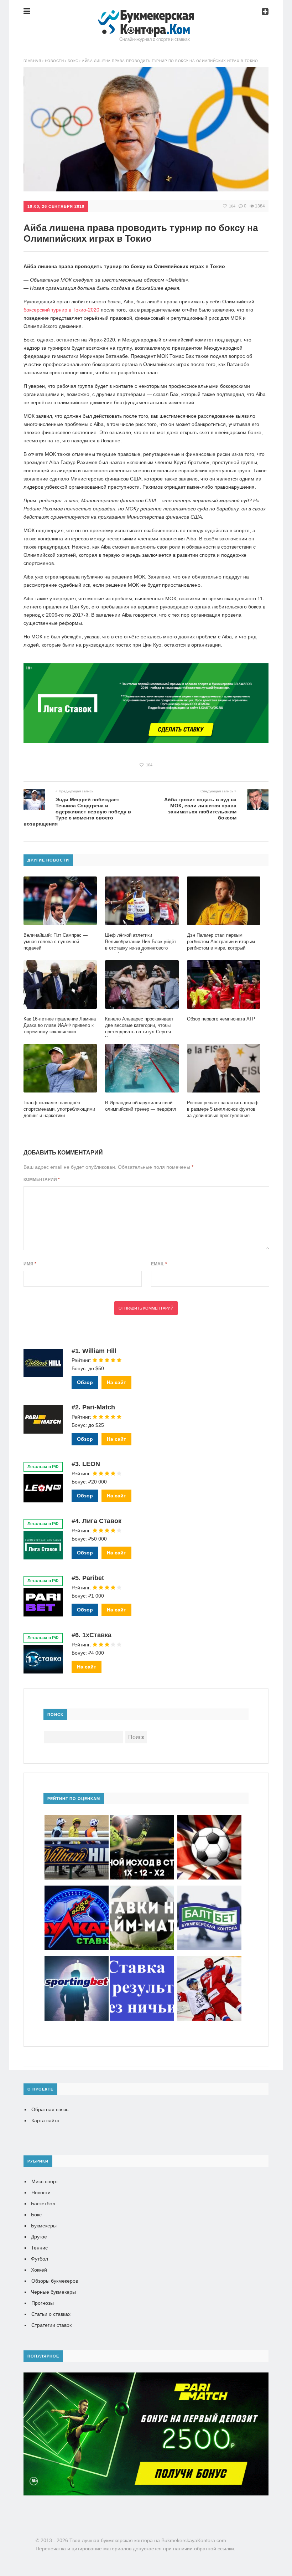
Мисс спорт (45, 2181)
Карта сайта (45, 2120)
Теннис (39, 2248)
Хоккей (39, 2270)
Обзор (85, 1382)
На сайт (116, 1382)
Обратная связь (50, 2109)
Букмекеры (44, 2226)
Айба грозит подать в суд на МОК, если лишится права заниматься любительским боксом (200, 809)
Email (159, 1264)
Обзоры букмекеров (55, 2281)
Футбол (40, 2259)
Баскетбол (43, 2204)
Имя (30, 1264)
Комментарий (42, 1179)
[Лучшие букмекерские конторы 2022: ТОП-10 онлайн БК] (146, 16)
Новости (41, 2192)
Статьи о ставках (51, 2314)
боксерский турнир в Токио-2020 (61, 310)
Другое (39, 2237)
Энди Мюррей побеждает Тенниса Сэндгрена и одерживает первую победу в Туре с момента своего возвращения (77, 812)
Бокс (36, 2215)
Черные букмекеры (53, 2292)
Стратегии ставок (51, 2325)
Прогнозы (43, 2303)
